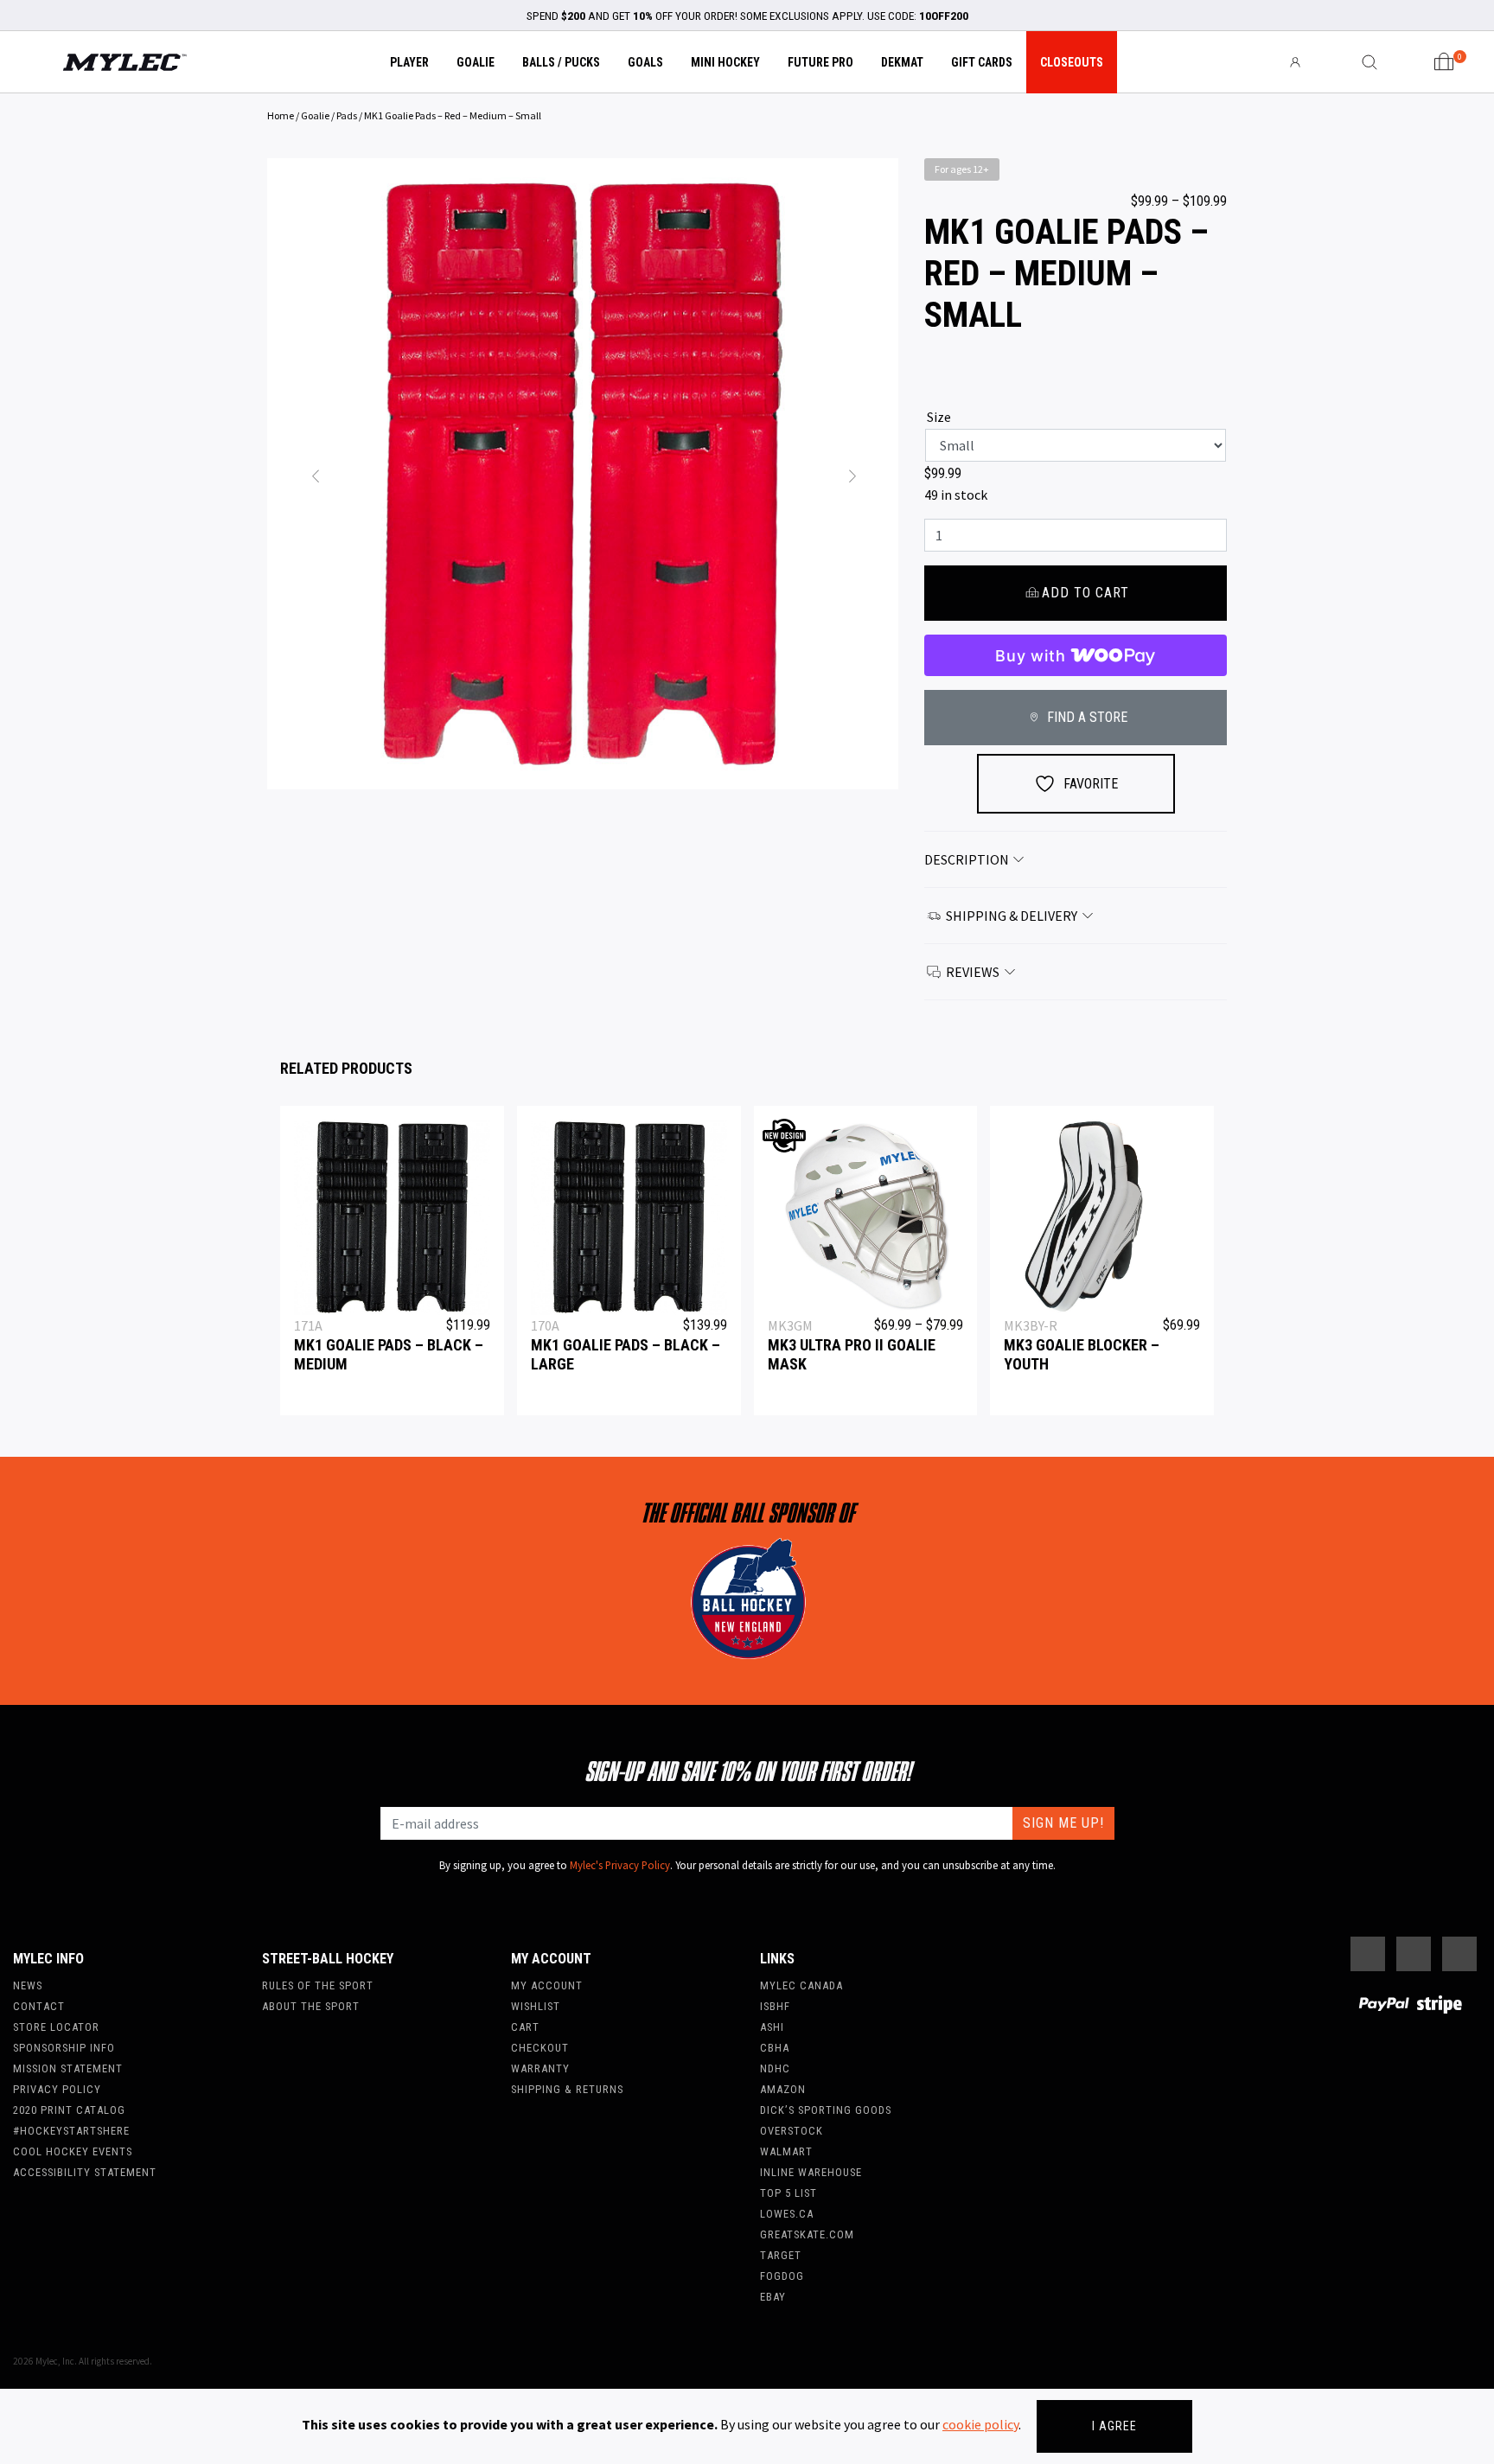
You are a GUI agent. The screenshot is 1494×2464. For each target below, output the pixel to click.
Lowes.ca (787, 2214)
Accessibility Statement (85, 2172)
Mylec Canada (801, 1985)
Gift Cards (982, 62)
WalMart (786, 2151)
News (28, 1985)
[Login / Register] (1295, 62)
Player (409, 62)
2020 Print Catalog (69, 2110)
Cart (525, 2027)
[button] (315, 474)
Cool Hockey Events (73, 2151)
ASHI (772, 2027)
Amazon (783, 2089)
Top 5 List (788, 2193)
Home (281, 115)
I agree (1114, 2426)
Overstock (792, 2131)
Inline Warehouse (811, 2172)
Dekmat (902, 62)
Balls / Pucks (561, 62)
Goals (645, 62)
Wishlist (536, 2006)
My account (547, 1985)
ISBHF (775, 2006)
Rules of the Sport (318, 1985)
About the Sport (311, 2006)
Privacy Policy (57, 2089)
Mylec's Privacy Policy (620, 1865)
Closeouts (1072, 62)
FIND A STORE (1085, 717)
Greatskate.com (807, 2234)
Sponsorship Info (64, 2048)
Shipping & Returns (567, 2089)
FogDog (782, 2276)
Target (781, 2255)
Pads (347, 115)
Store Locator (56, 2027)
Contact (39, 2006)
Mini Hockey (725, 62)
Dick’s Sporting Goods (826, 2110)
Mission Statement (68, 2068)
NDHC (775, 2068)
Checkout (540, 2048)
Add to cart (1085, 593)
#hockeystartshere (71, 2131)
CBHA (775, 2048)
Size (939, 417)
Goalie (476, 62)
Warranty (540, 2068)
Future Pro (820, 62)
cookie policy (980, 2424)
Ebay (773, 2297)
